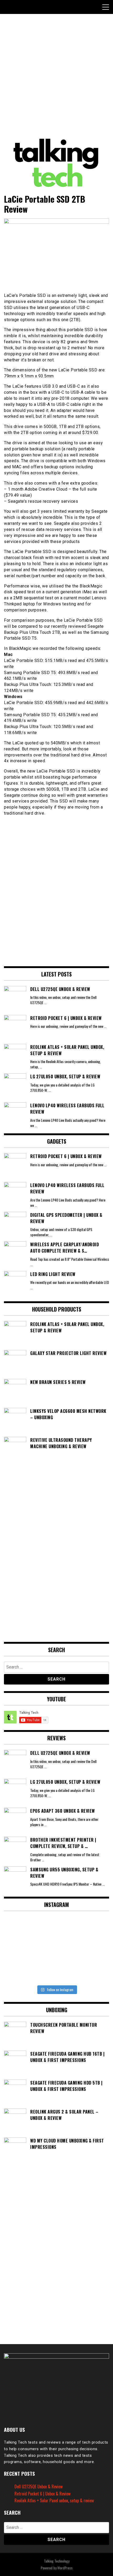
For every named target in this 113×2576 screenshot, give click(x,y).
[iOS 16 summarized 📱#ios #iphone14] (57, 1950)
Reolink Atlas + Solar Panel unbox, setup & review (54, 2500)
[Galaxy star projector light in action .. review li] (21, 1929)
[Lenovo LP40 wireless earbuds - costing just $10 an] (21, 1950)
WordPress (65, 2568)
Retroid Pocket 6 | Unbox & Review (42, 2494)
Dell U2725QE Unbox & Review (38, 2487)
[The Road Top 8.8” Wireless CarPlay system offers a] (92, 1950)
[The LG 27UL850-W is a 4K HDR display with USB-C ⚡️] (21, 1972)
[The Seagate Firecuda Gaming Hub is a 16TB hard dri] (92, 1972)
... (45, 1002)
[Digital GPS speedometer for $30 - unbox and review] (92, 1929)
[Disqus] (56, 889)
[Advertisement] (56, 76)
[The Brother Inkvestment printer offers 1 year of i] (57, 1972)
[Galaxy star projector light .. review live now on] (57, 1929)
